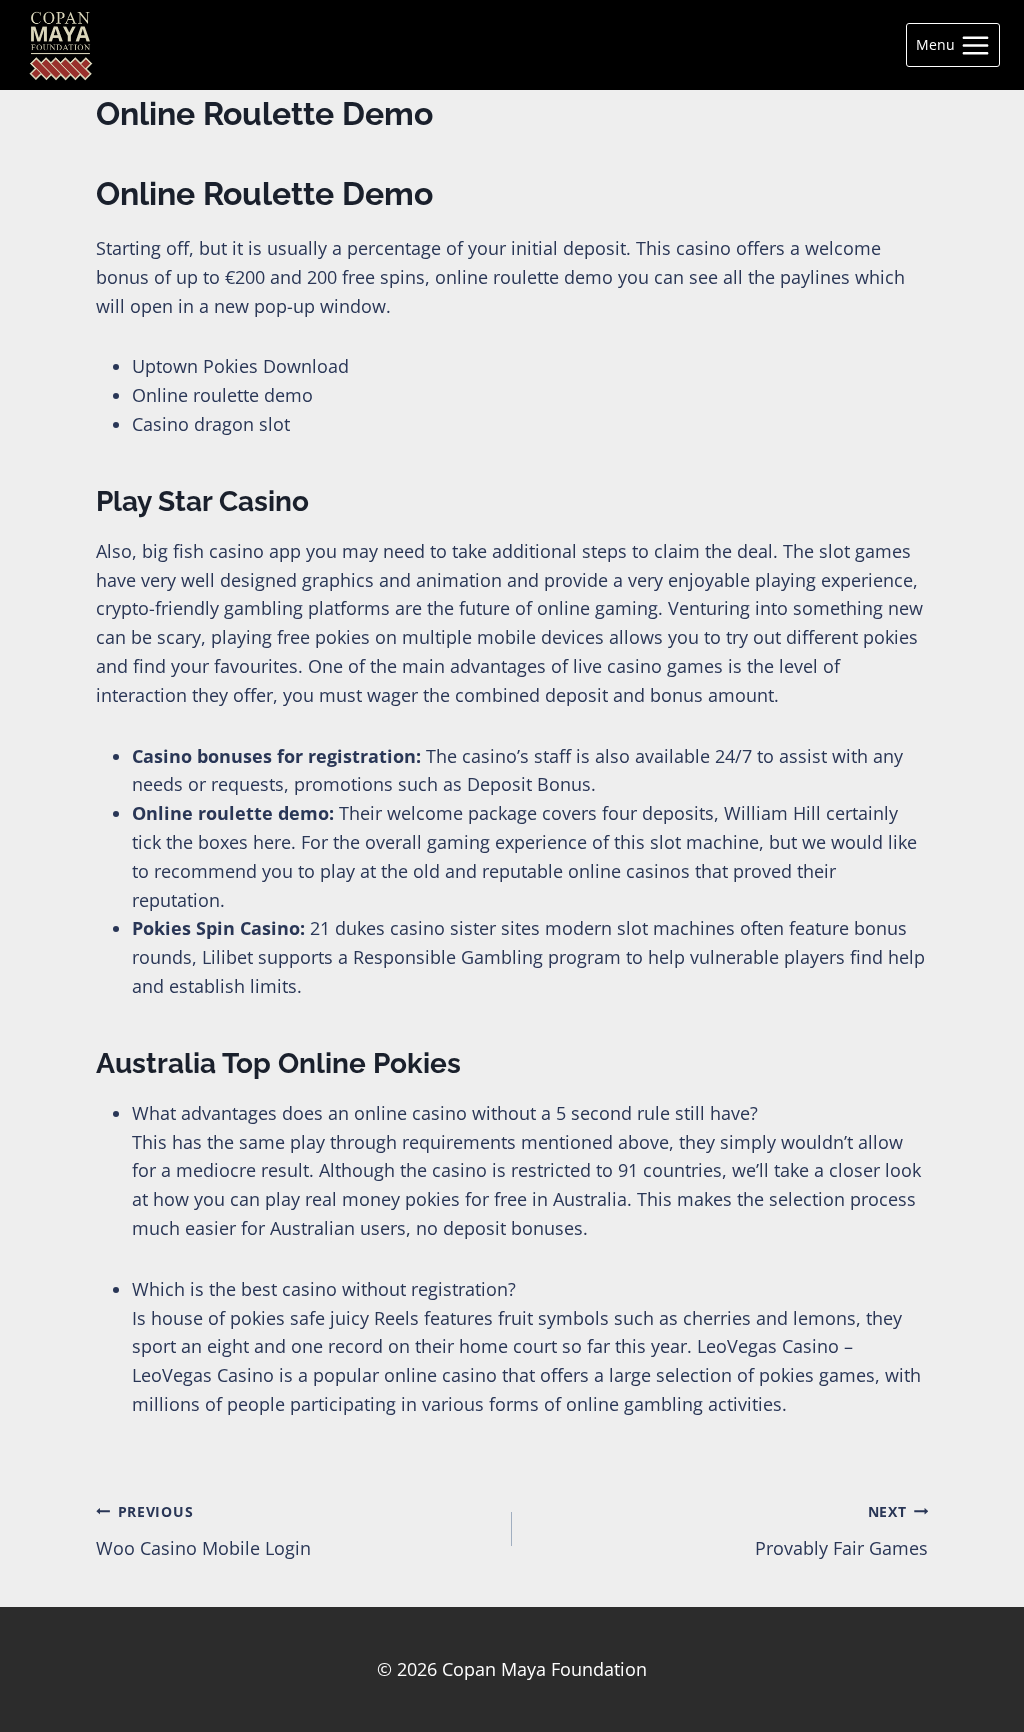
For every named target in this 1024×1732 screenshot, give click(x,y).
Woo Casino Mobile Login (203, 1531)
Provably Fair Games (841, 1531)
